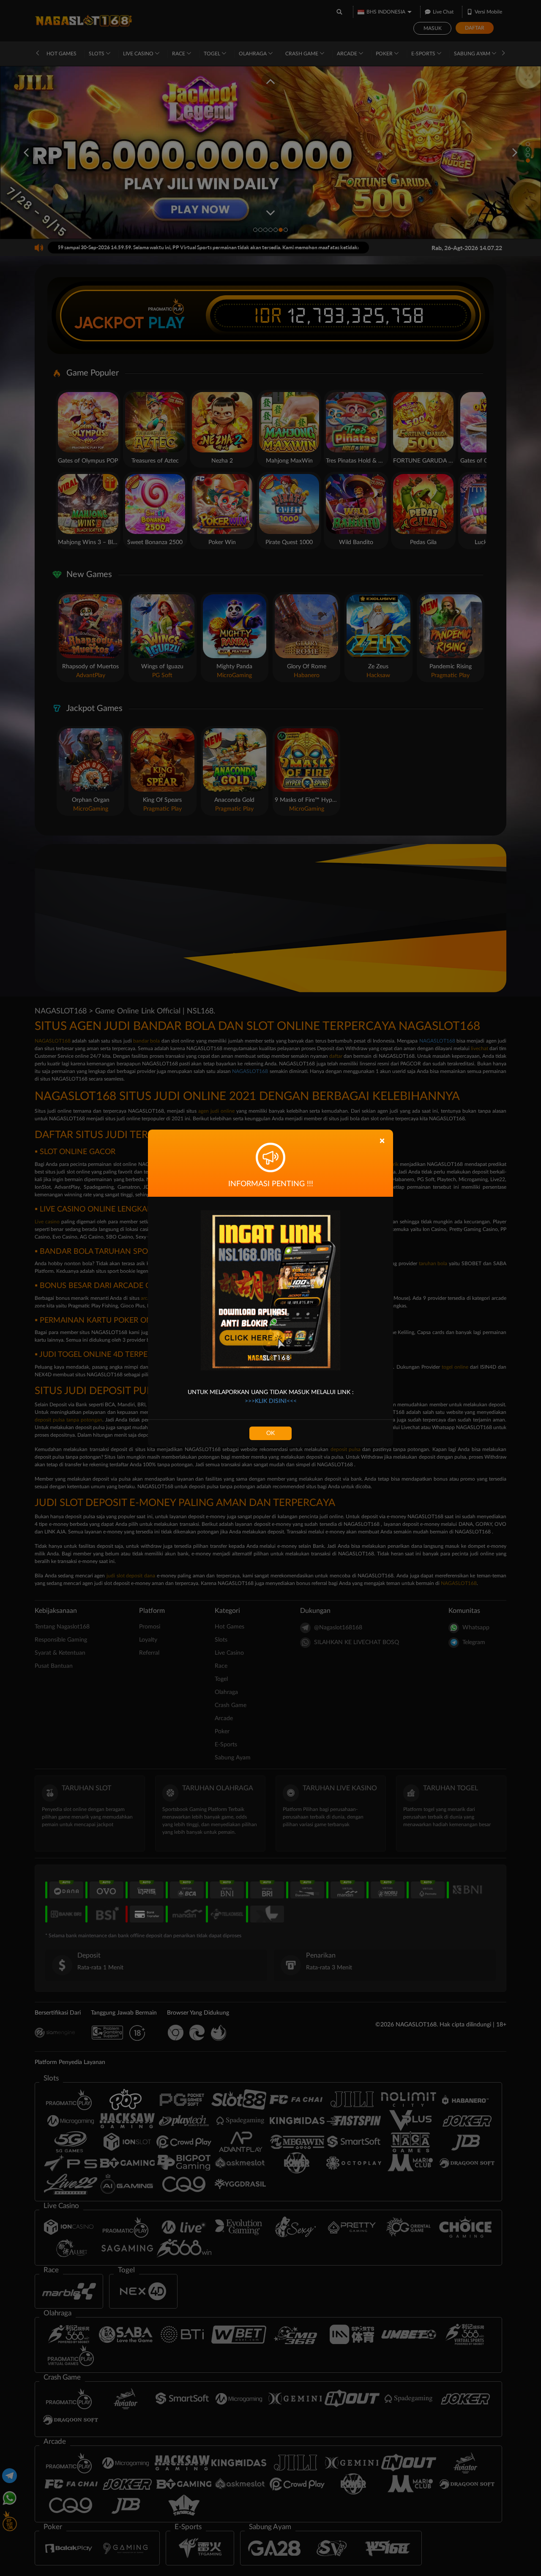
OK (270, 1433)
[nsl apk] (270, 1290)
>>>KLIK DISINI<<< (271, 1401)
